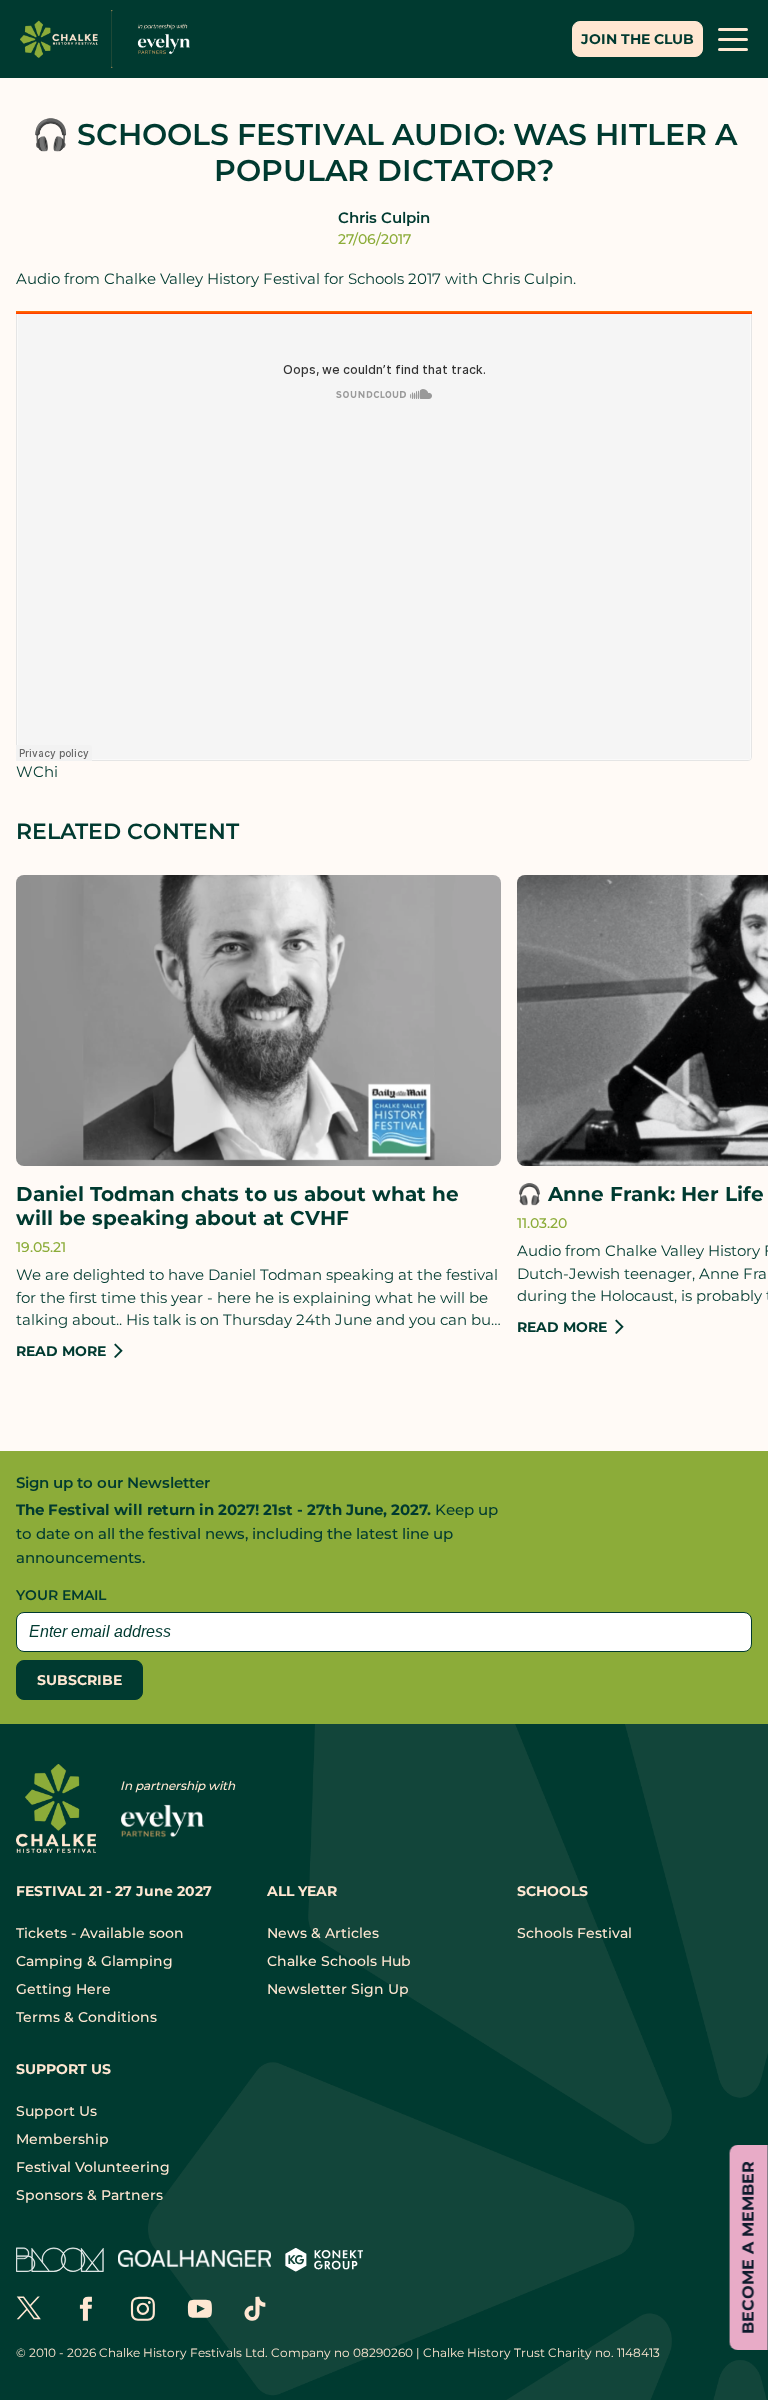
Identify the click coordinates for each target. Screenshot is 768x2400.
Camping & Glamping (94, 1961)
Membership (62, 2139)
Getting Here (63, 1989)
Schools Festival (574, 1933)
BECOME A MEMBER (748, 2247)
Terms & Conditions (86, 2017)
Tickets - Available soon (100, 1933)
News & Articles (323, 1933)
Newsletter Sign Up (338, 1989)
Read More (61, 1351)
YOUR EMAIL (61, 1595)
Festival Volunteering (93, 2167)
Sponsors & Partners (89, 2195)
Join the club (637, 39)
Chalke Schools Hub (339, 1961)
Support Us (56, 2111)
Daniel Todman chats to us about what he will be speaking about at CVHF (237, 1206)
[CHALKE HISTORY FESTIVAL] (110, 39)
